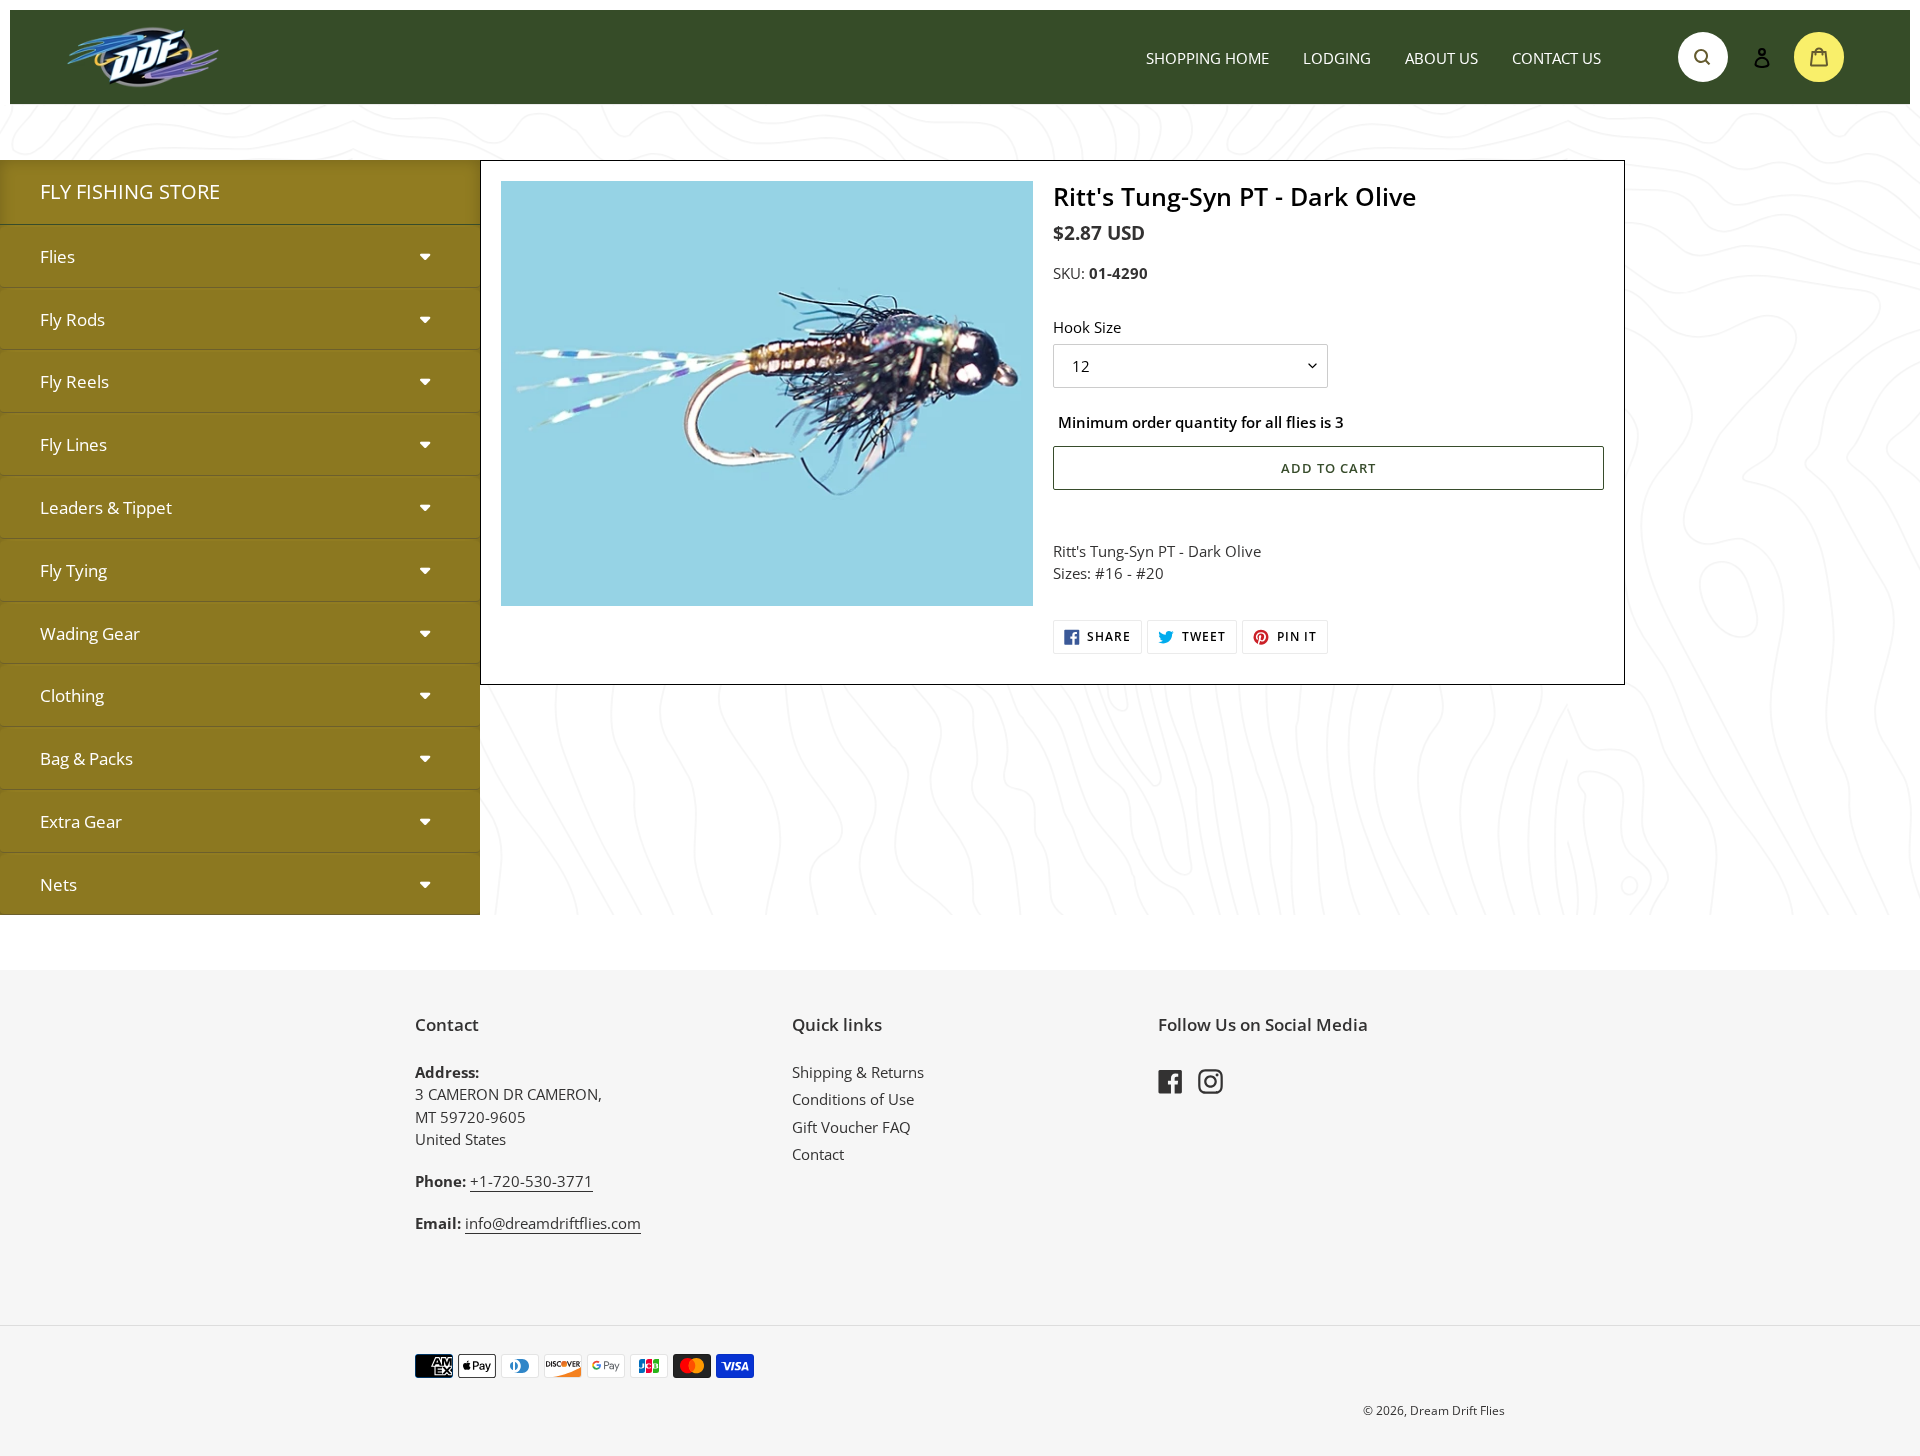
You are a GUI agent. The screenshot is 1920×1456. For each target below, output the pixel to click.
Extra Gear (81, 821)
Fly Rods (72, 319)
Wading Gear (90, 633)
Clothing (72, 695)
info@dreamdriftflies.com (553, 1223)
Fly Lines (73, 444)
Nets (58, 884)
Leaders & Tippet (106, 507)
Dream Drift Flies (1457, 1410)
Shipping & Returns (858, 1072)
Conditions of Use (853, 1099)
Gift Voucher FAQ (851, 1127)
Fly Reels (74, 381)
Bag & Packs (86, 758)
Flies (57, 256)
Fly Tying (73, 570)
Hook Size (1087, 327)
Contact (818, 1154)
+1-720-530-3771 (531, 1181)
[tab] (240, 257)
